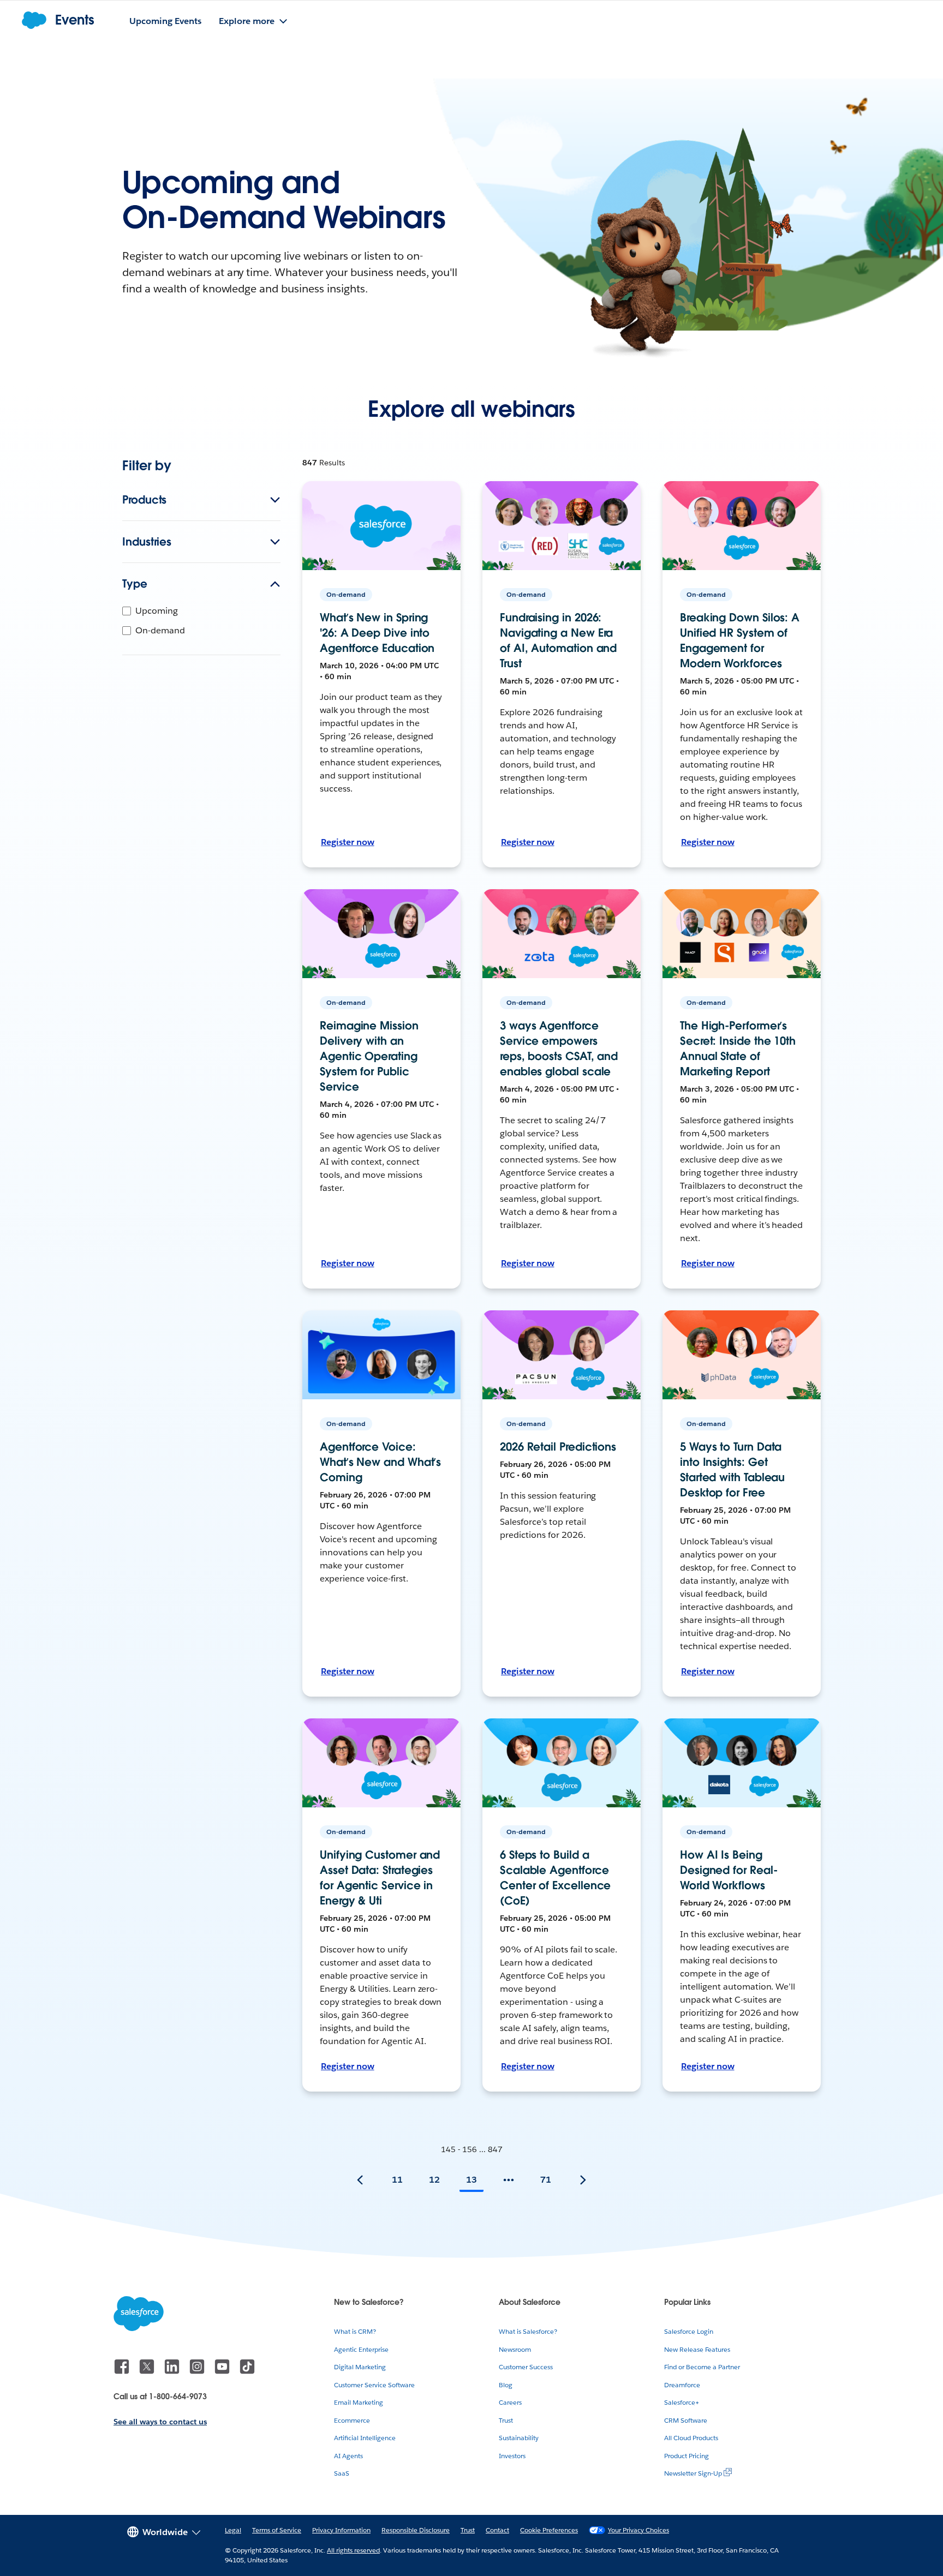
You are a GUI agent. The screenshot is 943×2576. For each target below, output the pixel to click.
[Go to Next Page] (583, 2180)
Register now (348, 842)
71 (546, 2180)
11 (397, 2180)
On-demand (160, 630)
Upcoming (157, 611)
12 (434, 2180)
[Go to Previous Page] (360, 2180)
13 (471, 2180)
